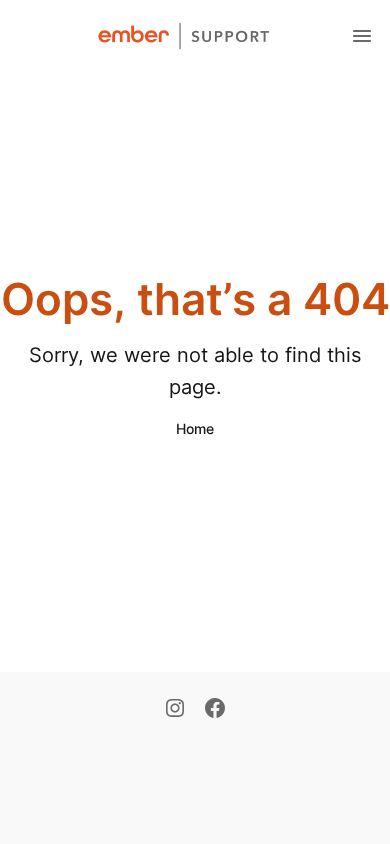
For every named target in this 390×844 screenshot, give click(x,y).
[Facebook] (215, 710)
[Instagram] (175, 710)
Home (195, 428)
